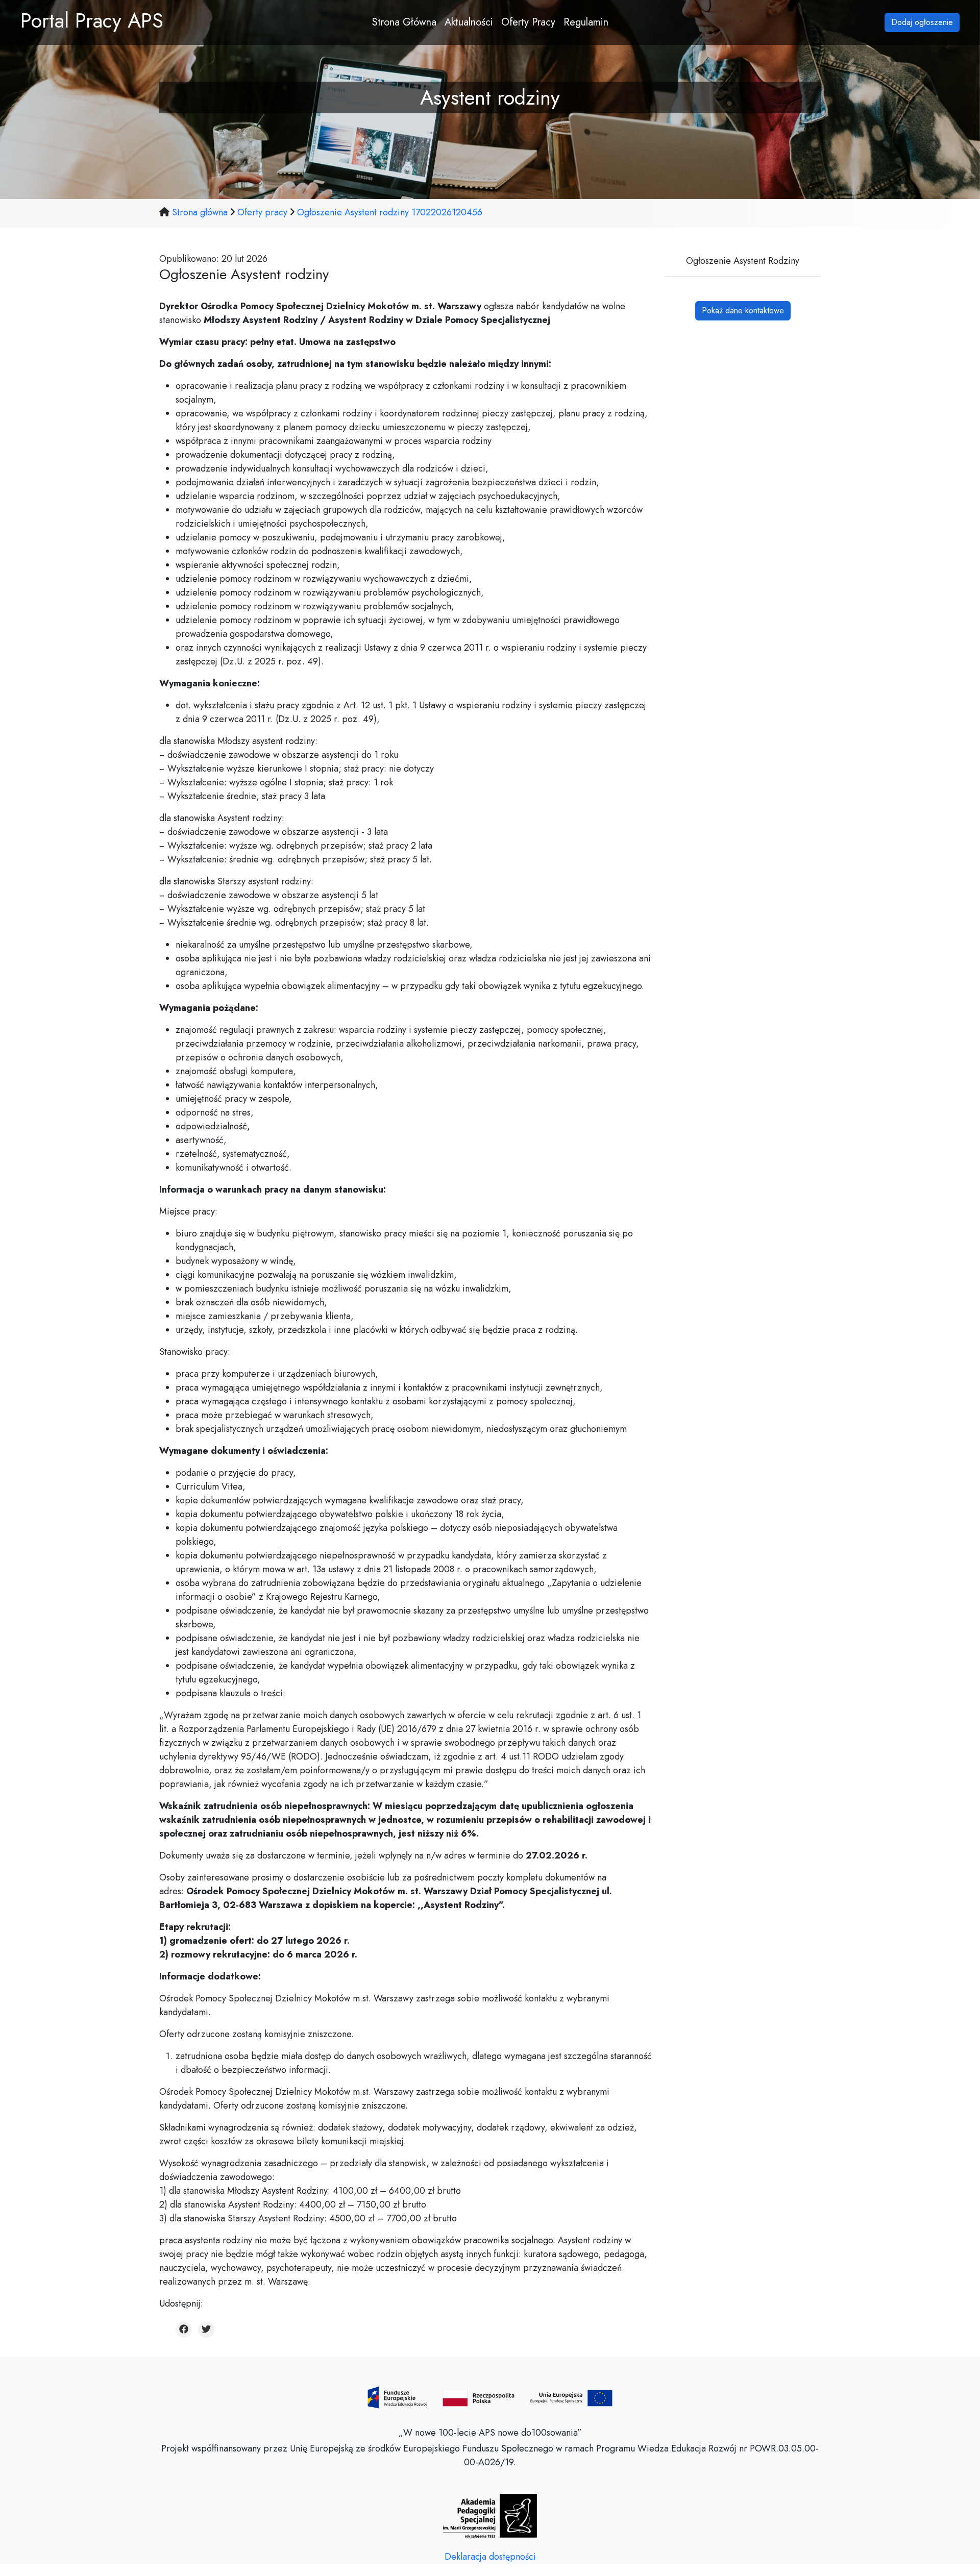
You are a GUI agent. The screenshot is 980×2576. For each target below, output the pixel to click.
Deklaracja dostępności (490, 2557)
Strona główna (201, 212)
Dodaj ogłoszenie (922, 22)
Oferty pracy (262, 212)
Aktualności (469, 22)
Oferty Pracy (528, 22)
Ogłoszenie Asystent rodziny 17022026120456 (390, 212)
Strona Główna (404, 22)
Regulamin (586, 22)
